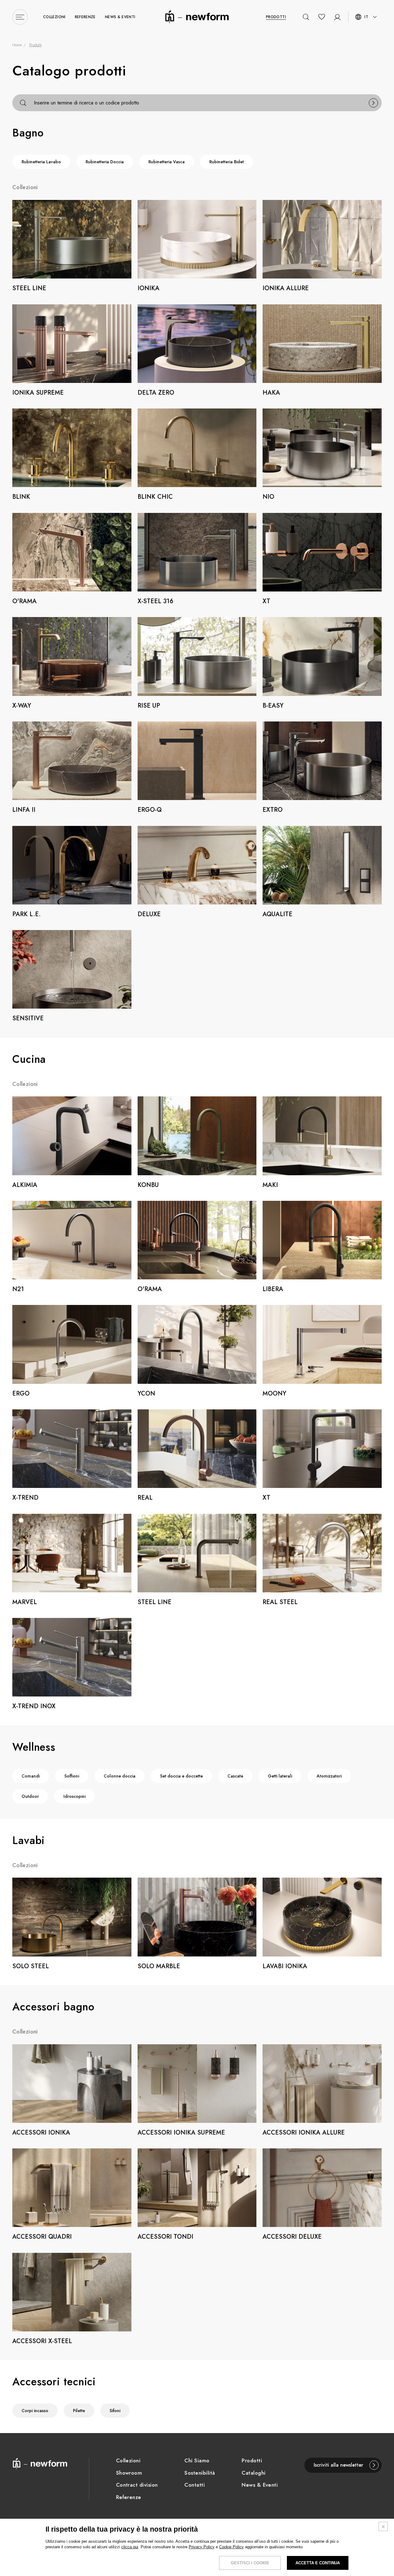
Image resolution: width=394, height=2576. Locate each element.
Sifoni (115, 2411)
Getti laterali (280, 1776)
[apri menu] (20, 17)
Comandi (31, 1776)
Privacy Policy (202, 2547)
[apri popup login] (337, 17)
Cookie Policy (231, 2547)
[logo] (197, 16)
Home (17, 45)
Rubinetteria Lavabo (41, 162)
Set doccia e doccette (181, 1776)
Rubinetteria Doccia (105, 162)
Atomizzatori (329, 1776)
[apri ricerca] (306, 17)
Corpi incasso (35, 2411)
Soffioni (72, 1776)
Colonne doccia (120, 1776)
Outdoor (30, 1796)
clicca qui (130, 2547)
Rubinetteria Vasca (167, 162)
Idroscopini (74, 1796)
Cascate (235, 1776)
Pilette (79, 2411)
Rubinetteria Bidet (227, 162)
